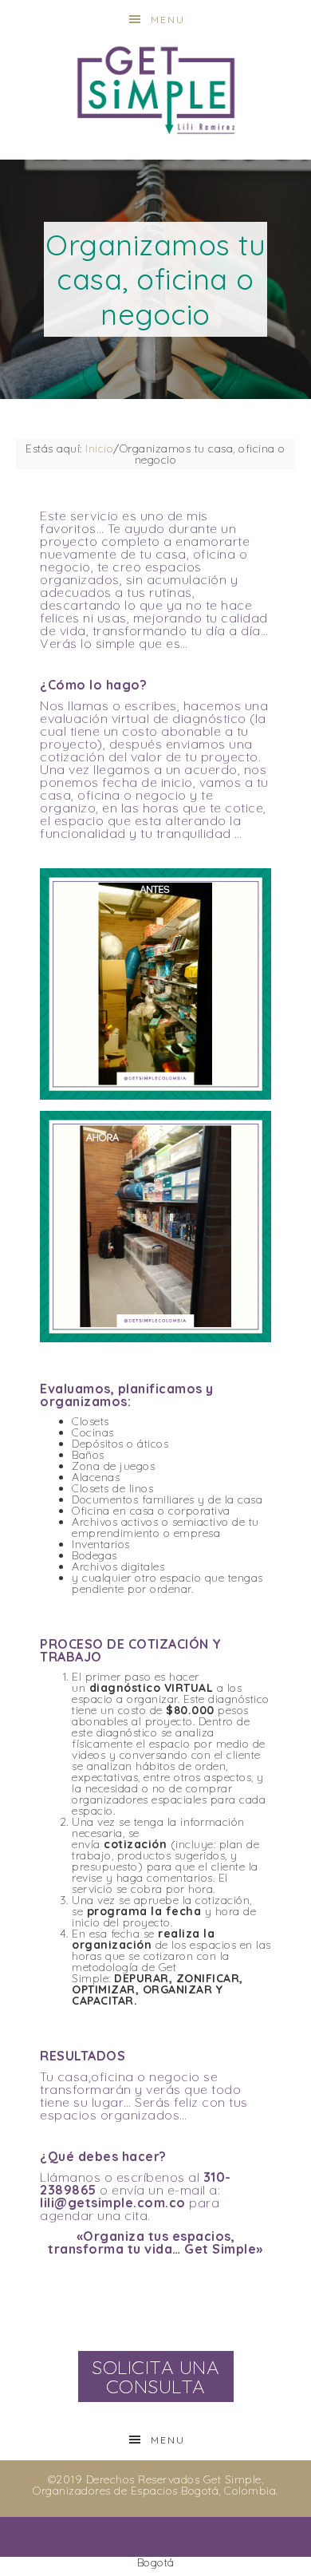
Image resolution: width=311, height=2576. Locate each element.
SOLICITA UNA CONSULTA (155, 2376)
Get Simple (156, 90)
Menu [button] (168, 20)
